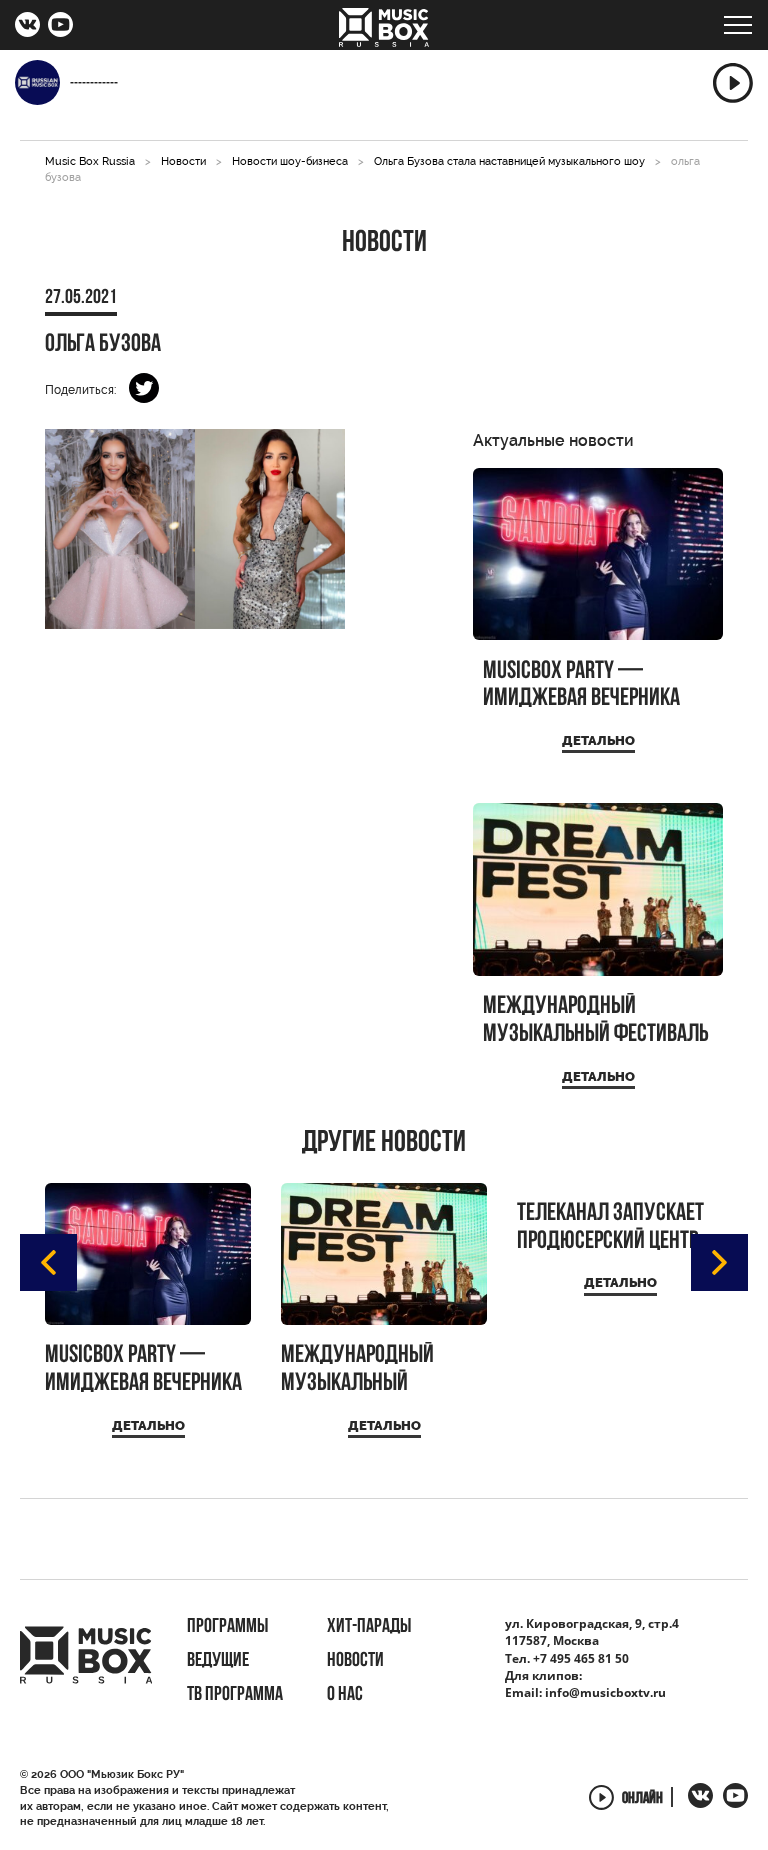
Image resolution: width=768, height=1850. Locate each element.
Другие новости (384, 1144)
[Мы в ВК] (27, 27)
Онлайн (642, 1799)
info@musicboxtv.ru (605, 1692)
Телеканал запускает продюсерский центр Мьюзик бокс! (610, 1227)
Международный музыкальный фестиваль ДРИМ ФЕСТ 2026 (595, 1020)
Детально (598, 740)
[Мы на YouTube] (60, 27)
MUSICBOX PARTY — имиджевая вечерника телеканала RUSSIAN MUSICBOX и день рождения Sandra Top (581, 685)
